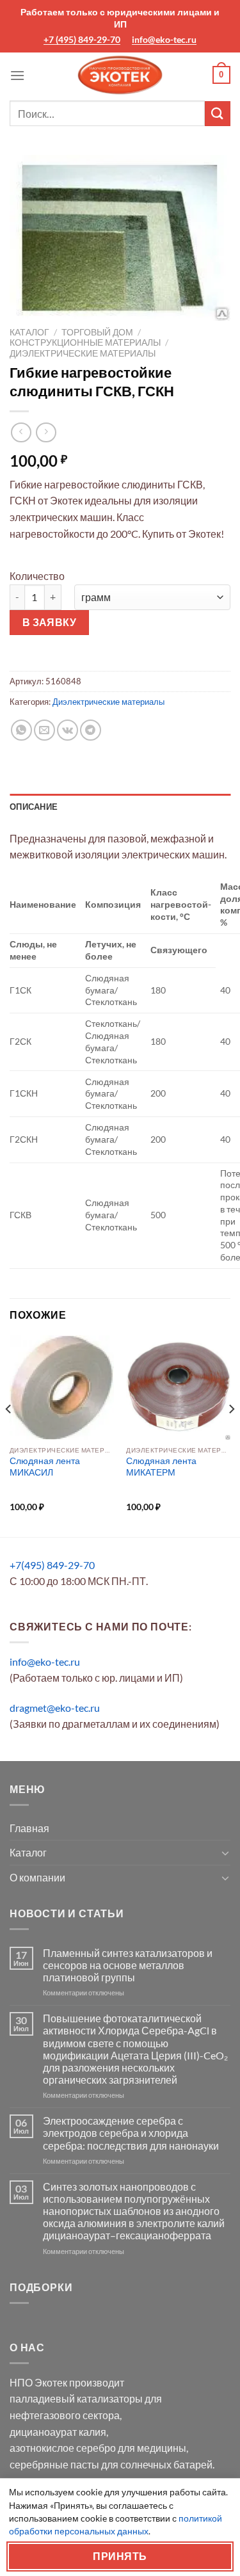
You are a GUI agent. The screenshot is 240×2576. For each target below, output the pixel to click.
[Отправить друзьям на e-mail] (44, 730)
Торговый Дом (97, 332)
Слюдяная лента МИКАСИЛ (45, 1467)
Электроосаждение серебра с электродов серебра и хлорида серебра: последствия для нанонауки (131, 2133)
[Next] (231, 1435)
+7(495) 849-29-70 (52, 1565)
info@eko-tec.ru (164, 39)
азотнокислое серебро (63, 2448)
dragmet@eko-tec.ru (55, 1708)
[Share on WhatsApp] (21, 730)
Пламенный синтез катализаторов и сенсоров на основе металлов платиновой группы (128, 1965)
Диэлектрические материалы (83, 353)
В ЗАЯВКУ (50, 622)
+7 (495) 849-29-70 (82, 39)
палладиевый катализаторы (76, 2398)
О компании (37, 1877)
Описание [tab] (34, 807)
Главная (29, 1828)
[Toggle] (225, 1853)
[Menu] (17, 75)
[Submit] (218, 114)
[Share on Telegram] (91, 730)
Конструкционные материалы (85, 342)
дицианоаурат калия (58, 2432)
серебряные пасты (54, 2464)
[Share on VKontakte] (68, 730)
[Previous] (9, 1435)
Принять (120, 2556)
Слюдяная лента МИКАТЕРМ (161, 1467)
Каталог (29, 332)
